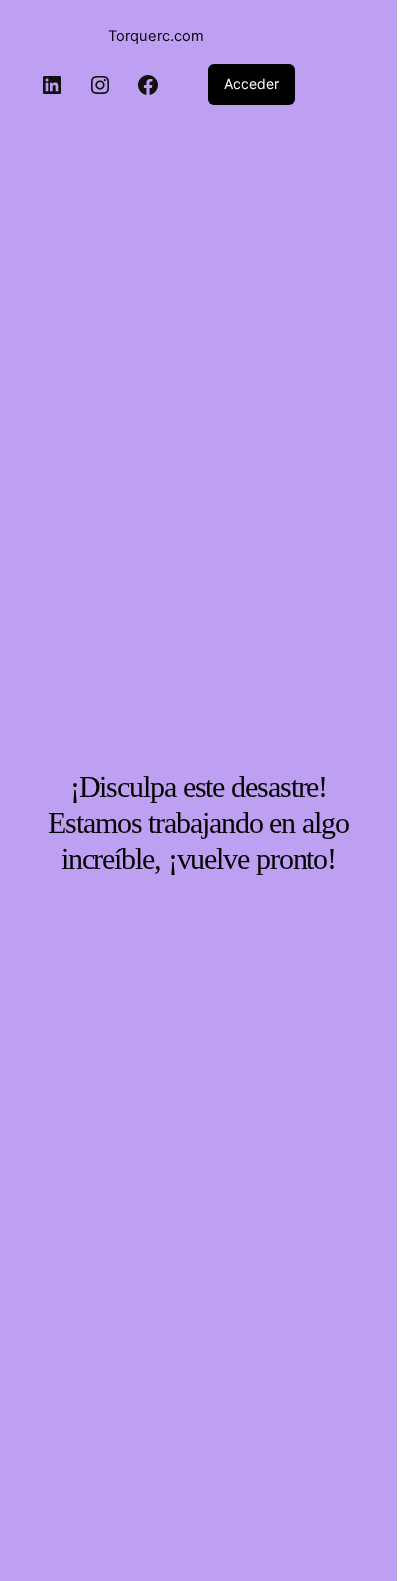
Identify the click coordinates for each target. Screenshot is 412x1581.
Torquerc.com (156, 36)
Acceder (251, 83)
